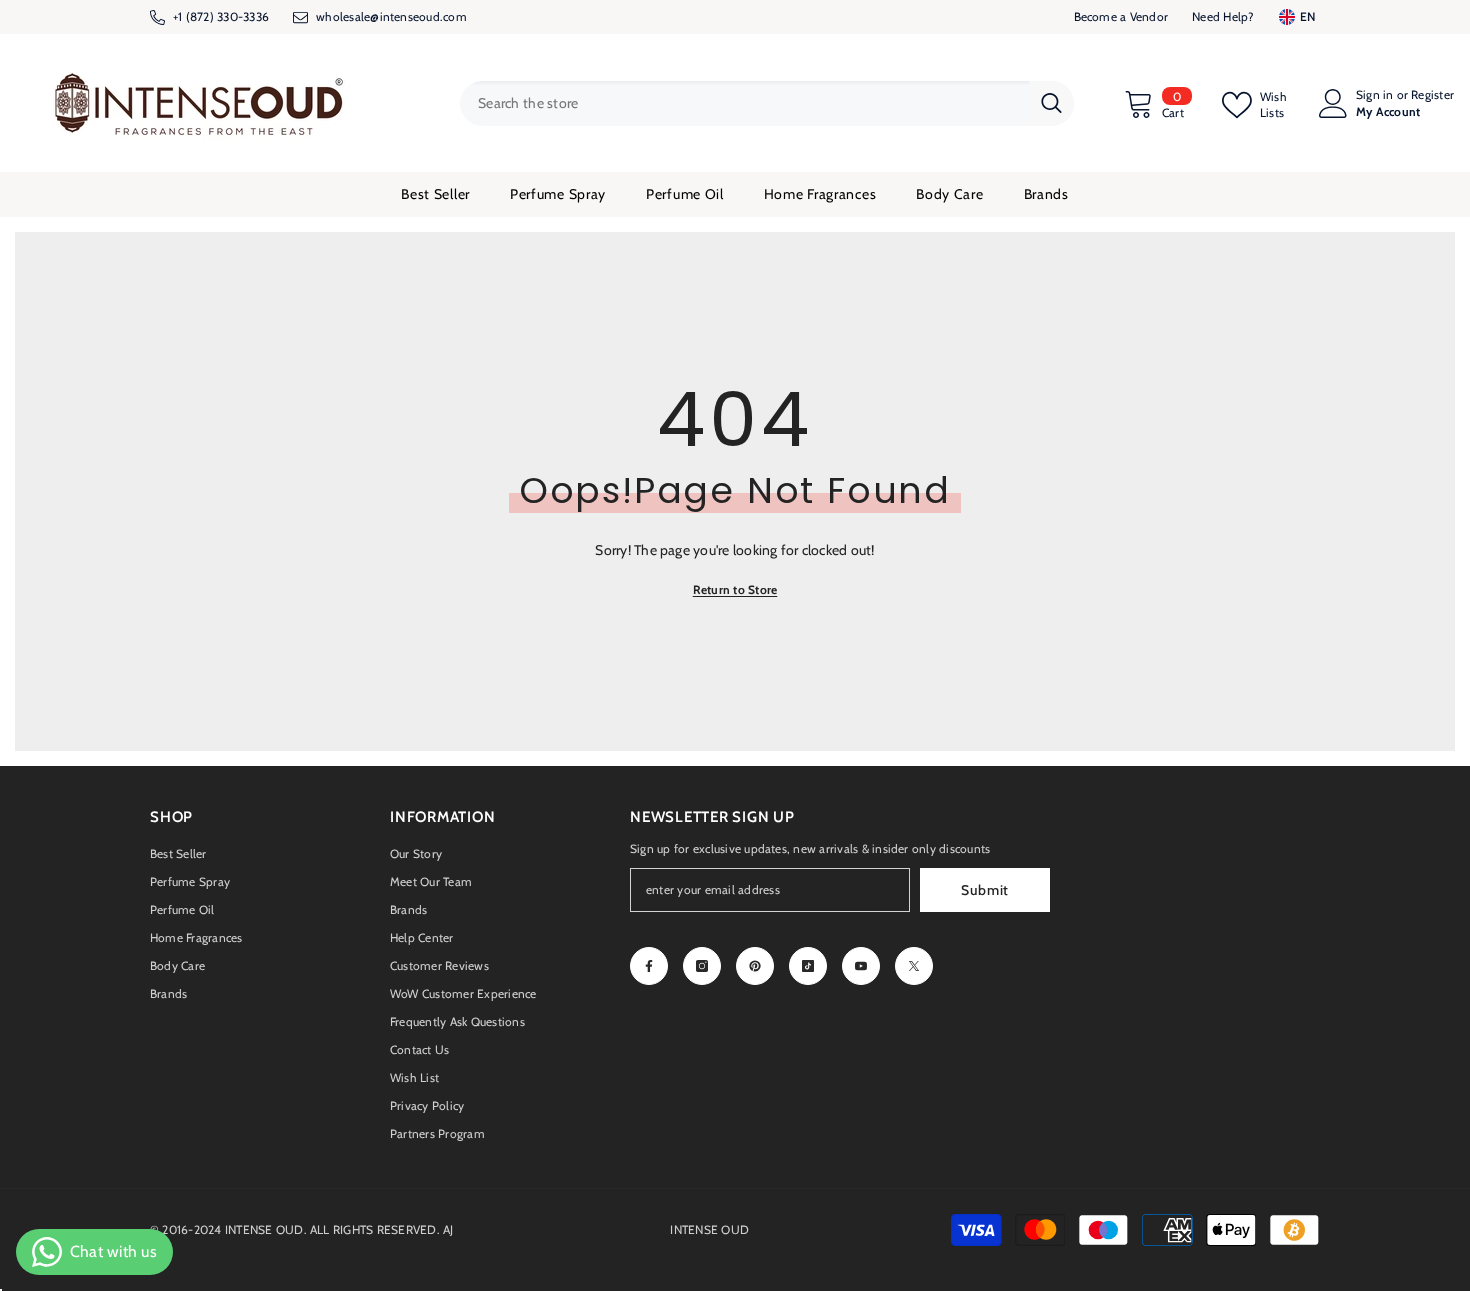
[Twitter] (914, 966)
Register (1432, 95)
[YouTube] (861, 966)
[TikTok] (808, 966)
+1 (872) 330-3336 (221, 16)
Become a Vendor (1121, 16)
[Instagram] (702, 966)
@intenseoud (405, 16)
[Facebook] (649, 966)
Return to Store (735, 589)
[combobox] (744, 103)
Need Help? (1223, 16)
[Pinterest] (755, 966)
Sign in (1375, 95)
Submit (985, 890)
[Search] (767, 103)
